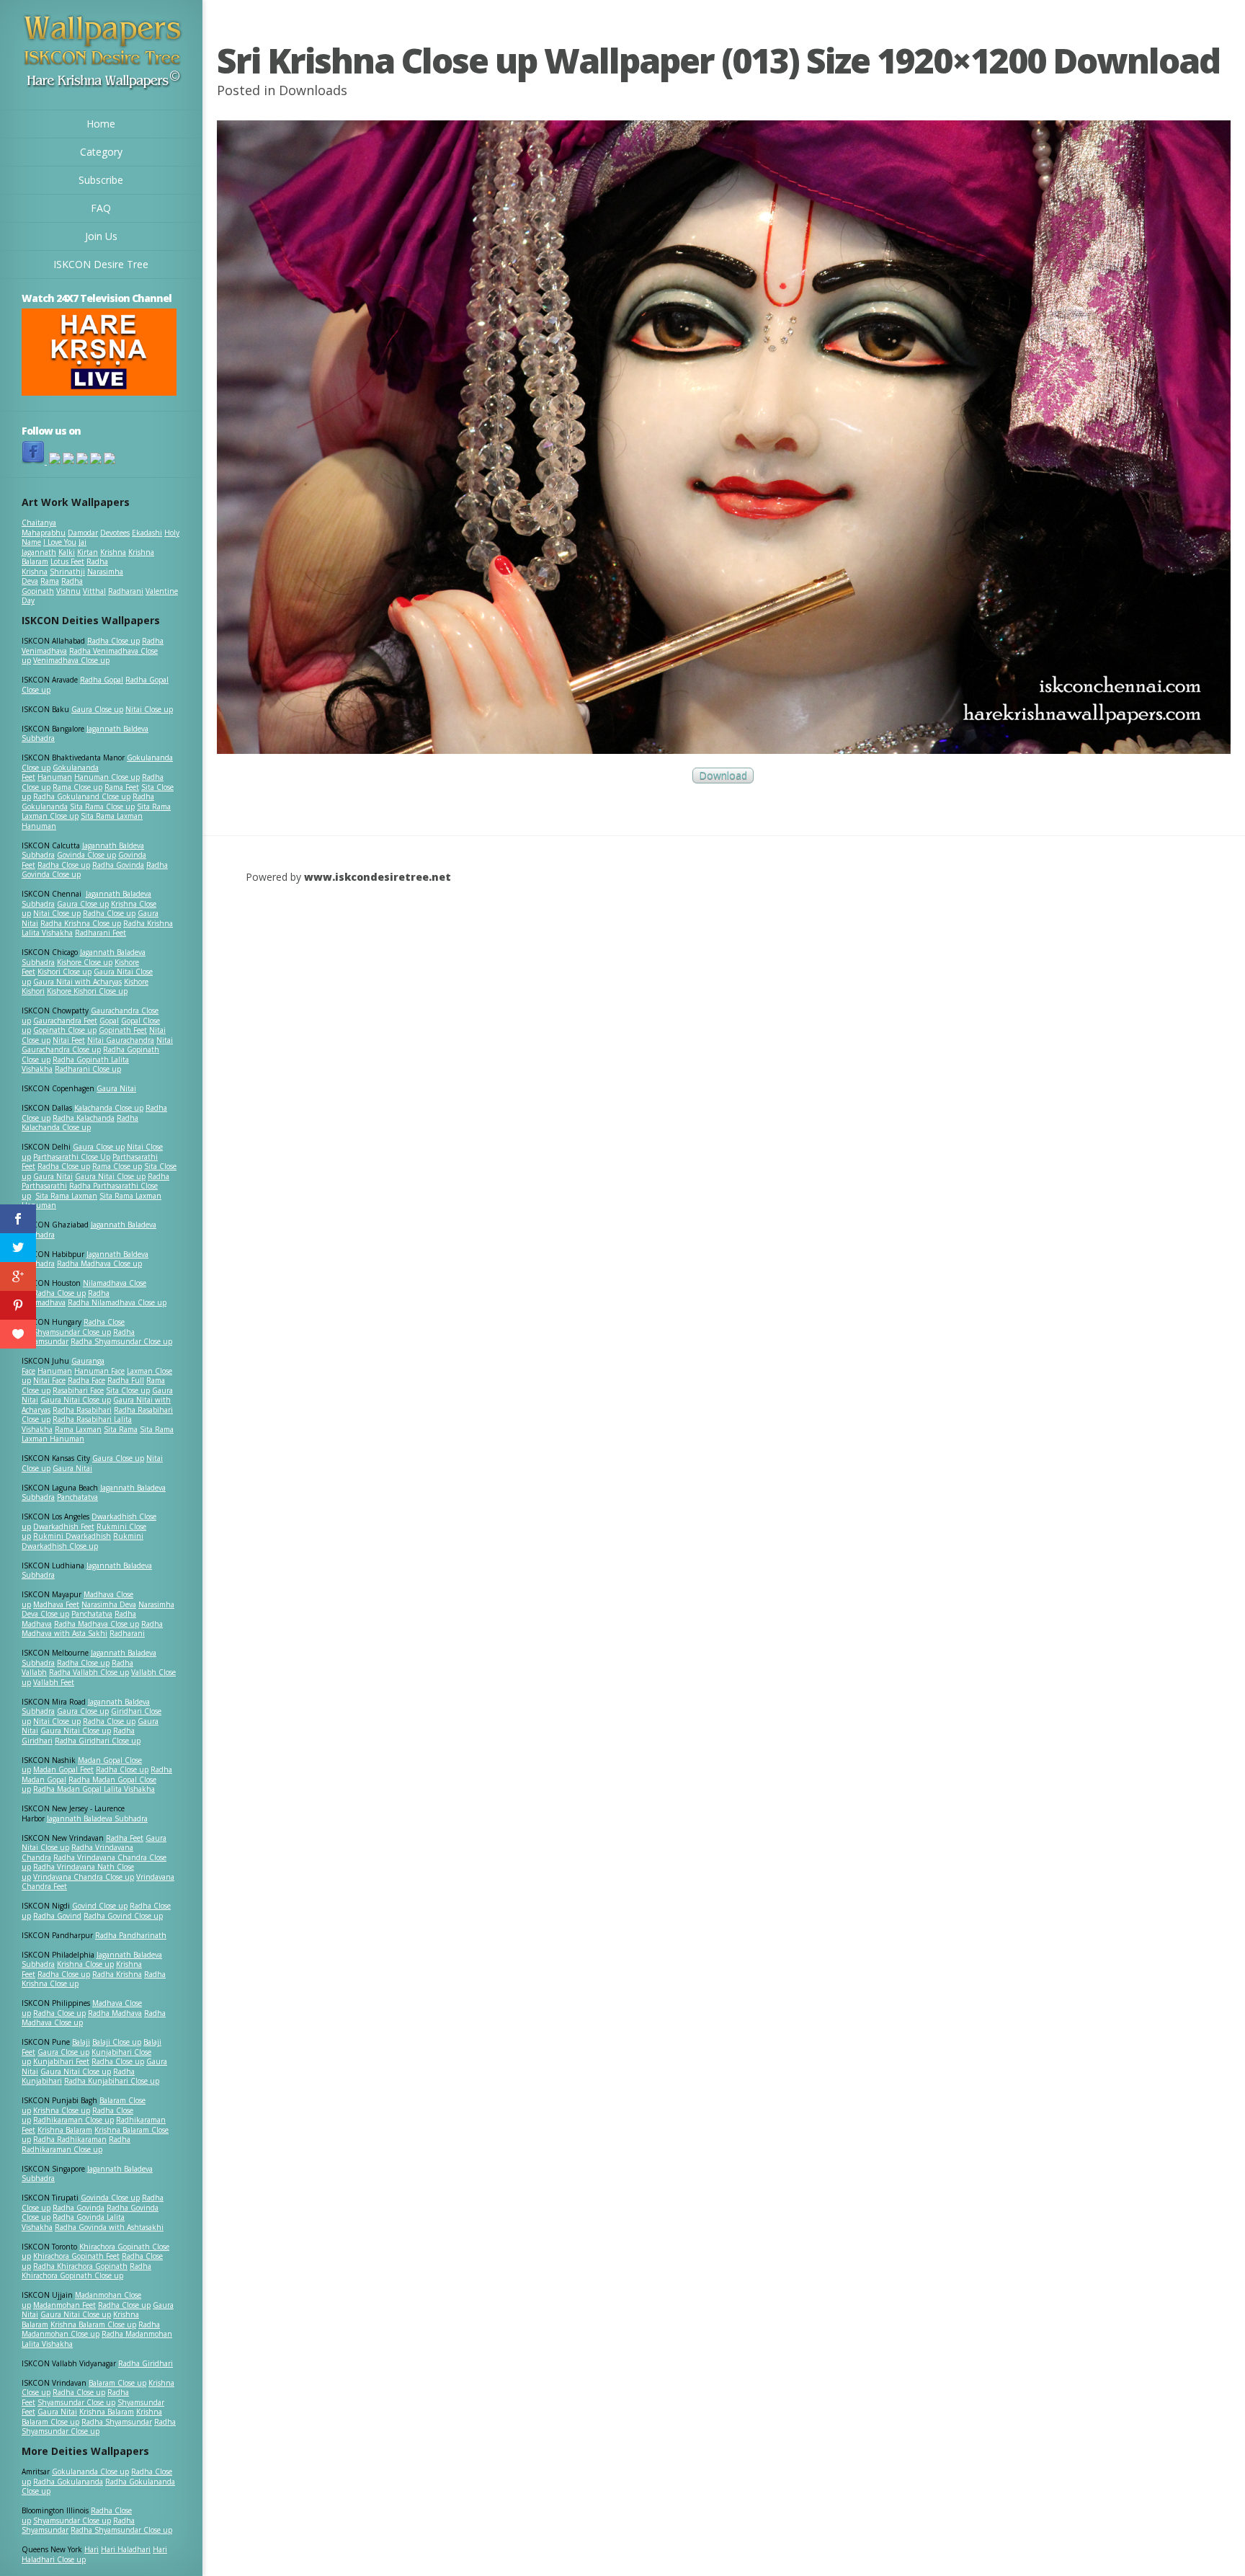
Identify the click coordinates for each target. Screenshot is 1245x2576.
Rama (50, 581)
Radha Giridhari (146, 2363)
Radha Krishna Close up (81, 923)
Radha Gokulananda (68, 2482)
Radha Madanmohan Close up (91, 2329)
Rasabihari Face (78, 1390)
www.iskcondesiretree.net (378, 877)
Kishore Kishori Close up (87, 991)
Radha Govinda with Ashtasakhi (109, 2227)
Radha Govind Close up (123, 1916)
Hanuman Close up (107, 777)
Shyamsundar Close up (72, 1332)
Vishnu (68, 591)
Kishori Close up (64, 972)
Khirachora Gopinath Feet (76, 2256)
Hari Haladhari (126, 2549)
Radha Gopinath (52, 586)
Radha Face (86, 1380)
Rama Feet (122, 787)
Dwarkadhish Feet (64, 1527)
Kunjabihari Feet (61, 2061)
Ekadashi (147, 533)
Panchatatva (77, 1497)
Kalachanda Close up (109, 1108)
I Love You (60, 542)
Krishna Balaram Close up (93, 2324)
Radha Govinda (118, 865)
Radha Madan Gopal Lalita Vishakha (94, 1789)
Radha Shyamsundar (117, 2422)
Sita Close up (128, 1390)
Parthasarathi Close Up (72, 1157)
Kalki (67, 552)
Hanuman (55, 777)
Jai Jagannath (54, 547)
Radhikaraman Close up (73, 2120)
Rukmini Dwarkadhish (72, 1536)
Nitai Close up (149, 709)
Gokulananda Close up (90, 2471)
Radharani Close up (88, 1069)
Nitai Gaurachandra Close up (97, 1045)
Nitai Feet (69, 1040)
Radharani (126, 591)
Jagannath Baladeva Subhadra (87, 1571)
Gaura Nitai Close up (110, 1176)
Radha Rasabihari (82, 1410)
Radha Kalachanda (84, 1118)
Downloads (313, 90)
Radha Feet (125, 1838)
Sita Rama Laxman (66, 1196)
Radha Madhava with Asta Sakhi (92, 1629)
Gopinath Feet (123, 1030)
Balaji (81, 2042)
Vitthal (94, 591)
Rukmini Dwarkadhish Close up (82, 1541)
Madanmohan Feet (64, 2305)
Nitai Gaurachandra (121, 1040)
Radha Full (126, 1380)
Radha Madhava (115, 2013)
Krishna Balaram (65, 2130)
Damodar (83, 533)
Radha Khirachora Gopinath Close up (86, 2271)
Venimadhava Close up (71, 660)
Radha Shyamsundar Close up (121, 1341)
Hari (92, 2549)
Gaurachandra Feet (65, 1021)
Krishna (113, 552)
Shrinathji (67, 572)
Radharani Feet (101, 933)
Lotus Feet (67, 561)
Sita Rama (121, 1429)
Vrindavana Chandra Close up (84, 1877)
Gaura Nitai (116, 1088)
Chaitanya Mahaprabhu (44, 528)
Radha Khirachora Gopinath (80, 2266)
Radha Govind (57, 1916)
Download (723, 776)
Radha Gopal (102, 680)
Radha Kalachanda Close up (80, 1123)
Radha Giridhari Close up (98, 1741)
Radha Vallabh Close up (89, 1672)
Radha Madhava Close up (99, 1263)
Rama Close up (77, 787)
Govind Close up (100, 1906)
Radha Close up (113, 641)
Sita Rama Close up (102, 807)
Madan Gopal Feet (63, 1769)
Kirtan (88, 552)
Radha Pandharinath (131, 1935)
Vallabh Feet (54, 1682)
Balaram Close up (117, 2383)
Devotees (115, 533)
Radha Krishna (117, 1974)
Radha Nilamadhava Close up (117, 1302)
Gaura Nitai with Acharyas (77, 982)
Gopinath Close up (65, 1030)
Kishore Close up (85, 962)
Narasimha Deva (109, 1604)
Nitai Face (49, 1380)
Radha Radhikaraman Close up (76, 2144)
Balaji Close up (117, 2042)
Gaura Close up (97, 709)
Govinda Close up (86, 855)
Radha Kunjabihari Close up (112, 2081)
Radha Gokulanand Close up (82, 796)
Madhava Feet (56, 1604)
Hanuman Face (99, 1371)
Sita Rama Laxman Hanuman (82, 821)
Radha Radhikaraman (70, 2139)
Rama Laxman (78, 1429)
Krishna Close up (85, 1964)
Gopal (109, 1021)
